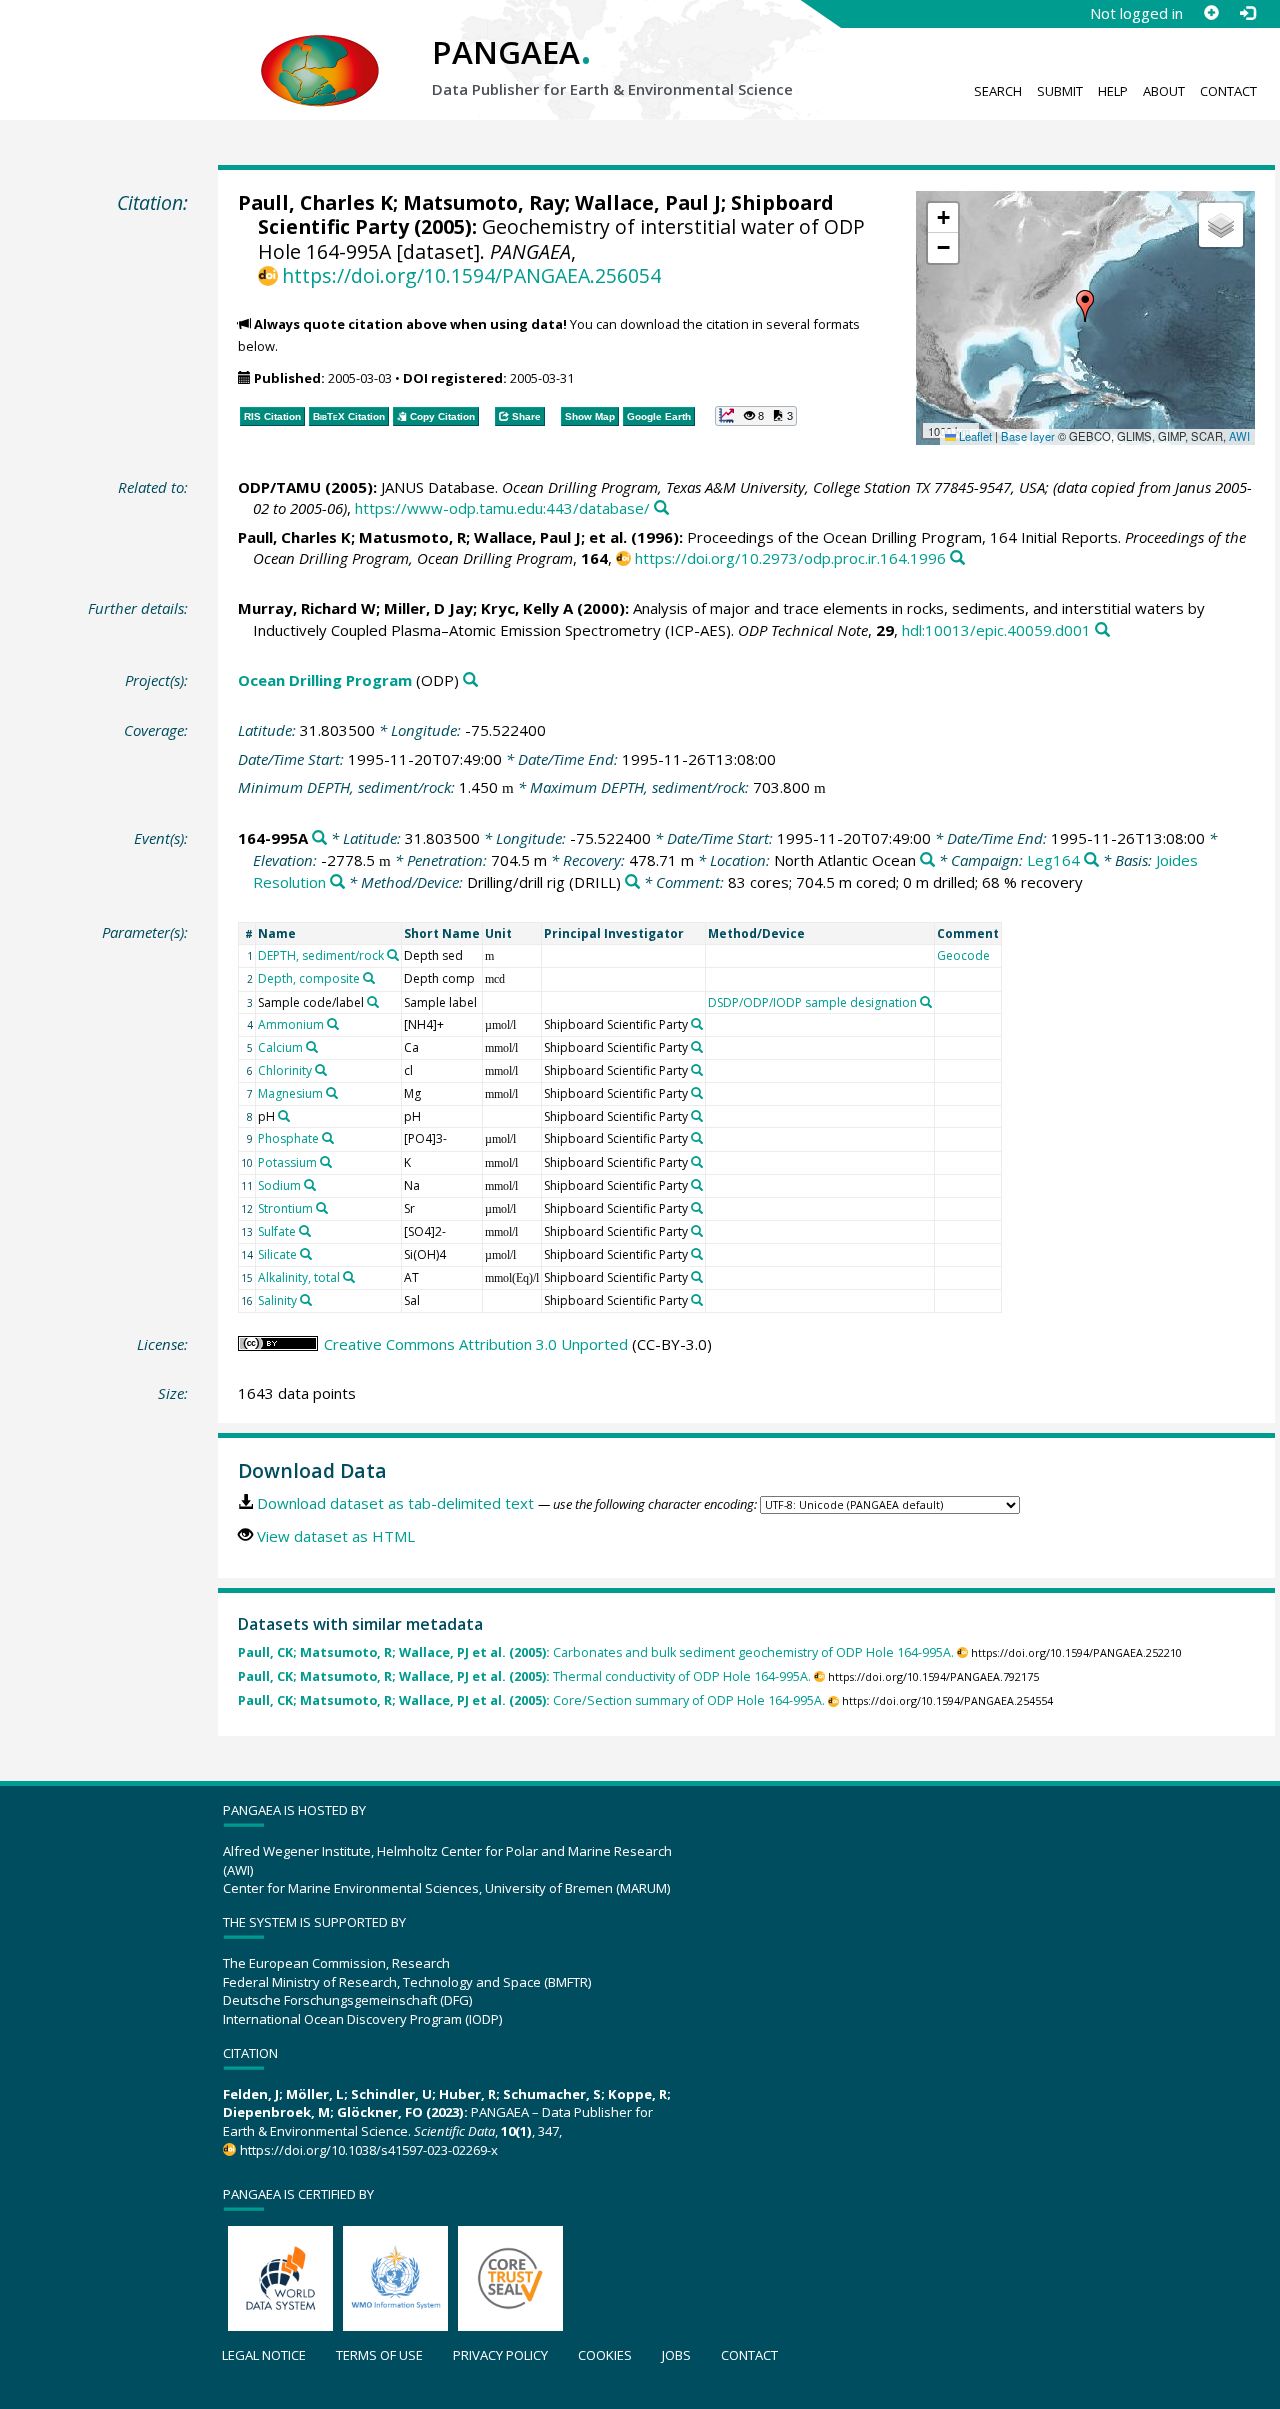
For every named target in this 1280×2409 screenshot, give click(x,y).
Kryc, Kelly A (527, 608)
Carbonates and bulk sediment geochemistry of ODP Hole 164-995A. (596, 1652)
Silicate (277, 1254)
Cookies (605, 2355)
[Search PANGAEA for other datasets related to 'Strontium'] (322, 1208)
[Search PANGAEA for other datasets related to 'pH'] (284, 1116)
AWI (1239, 436)
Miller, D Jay (428, 608)
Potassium (287, 1162)
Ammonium (291, 1024)
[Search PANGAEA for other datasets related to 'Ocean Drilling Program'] (470, 680)
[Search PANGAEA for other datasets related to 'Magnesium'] (332, 1093)
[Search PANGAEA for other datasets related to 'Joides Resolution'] (337, 882)
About (1164, 91)
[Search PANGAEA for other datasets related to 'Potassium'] (326, 1162)
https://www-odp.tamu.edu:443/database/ (502, 508)
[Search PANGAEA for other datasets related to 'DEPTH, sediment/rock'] (393, 955)
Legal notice (264, 2355)
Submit (1060, 91)
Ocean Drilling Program (325, 680)
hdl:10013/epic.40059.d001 (996, 630)
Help (1113, 91)
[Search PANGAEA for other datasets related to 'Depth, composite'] (369, 978)
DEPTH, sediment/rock (321, 955)
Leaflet (974, 436)
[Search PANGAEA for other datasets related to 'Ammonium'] (333, 1024)
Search (998, 91)
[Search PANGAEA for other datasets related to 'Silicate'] (306, 1254)
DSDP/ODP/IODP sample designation (812, 1002)
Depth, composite (309, 978)
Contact (1228, 91)
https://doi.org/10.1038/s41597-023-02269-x (368, 2150)
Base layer (1028, 436)
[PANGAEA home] (320, 51)
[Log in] (1247, 13)
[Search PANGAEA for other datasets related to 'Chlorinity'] (321, 1070)
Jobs (676, 2355)
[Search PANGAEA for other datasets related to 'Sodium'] (310, 1185)
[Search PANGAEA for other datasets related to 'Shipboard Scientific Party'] (697, 1024)
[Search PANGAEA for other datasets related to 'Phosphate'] (328, 1138)
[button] (1085, 306)
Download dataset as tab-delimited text (395, 1503)
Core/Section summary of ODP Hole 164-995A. (531, 1700)
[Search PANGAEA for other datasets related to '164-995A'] (319, 838)
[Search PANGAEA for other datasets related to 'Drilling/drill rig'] (632, 882)
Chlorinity (285, 1070)
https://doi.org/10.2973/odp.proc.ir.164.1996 (790, 558)
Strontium (285, 1208)
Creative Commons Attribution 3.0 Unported (476, 1344)
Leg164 (1053, 860)
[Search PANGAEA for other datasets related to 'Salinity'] (306, 1300)
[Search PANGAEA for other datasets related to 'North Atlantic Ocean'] (927, 860)
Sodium (279, 1185)
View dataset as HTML (336, 1536)
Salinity (277, 1300)
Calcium (280, 1047)
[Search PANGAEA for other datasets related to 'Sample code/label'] (373, 1002)
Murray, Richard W (307, 608)
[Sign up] (1211, 13)
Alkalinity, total (299, 1277)
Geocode (963, 955)
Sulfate (277, 1231)
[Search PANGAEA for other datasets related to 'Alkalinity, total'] (349, 1277)
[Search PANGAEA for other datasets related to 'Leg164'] (1091, 860)
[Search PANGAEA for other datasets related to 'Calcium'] (312, 1047)
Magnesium (290, 1093)
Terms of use (379, 2355)
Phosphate (288, 1138)
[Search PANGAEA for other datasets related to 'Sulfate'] (305, 1231)
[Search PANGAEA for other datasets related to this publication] (661, 508)
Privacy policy (500, 2355)
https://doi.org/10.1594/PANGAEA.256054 (471, 275)
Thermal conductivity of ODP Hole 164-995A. (524, 1676)
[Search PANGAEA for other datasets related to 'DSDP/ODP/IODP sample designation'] (926, 1002)
